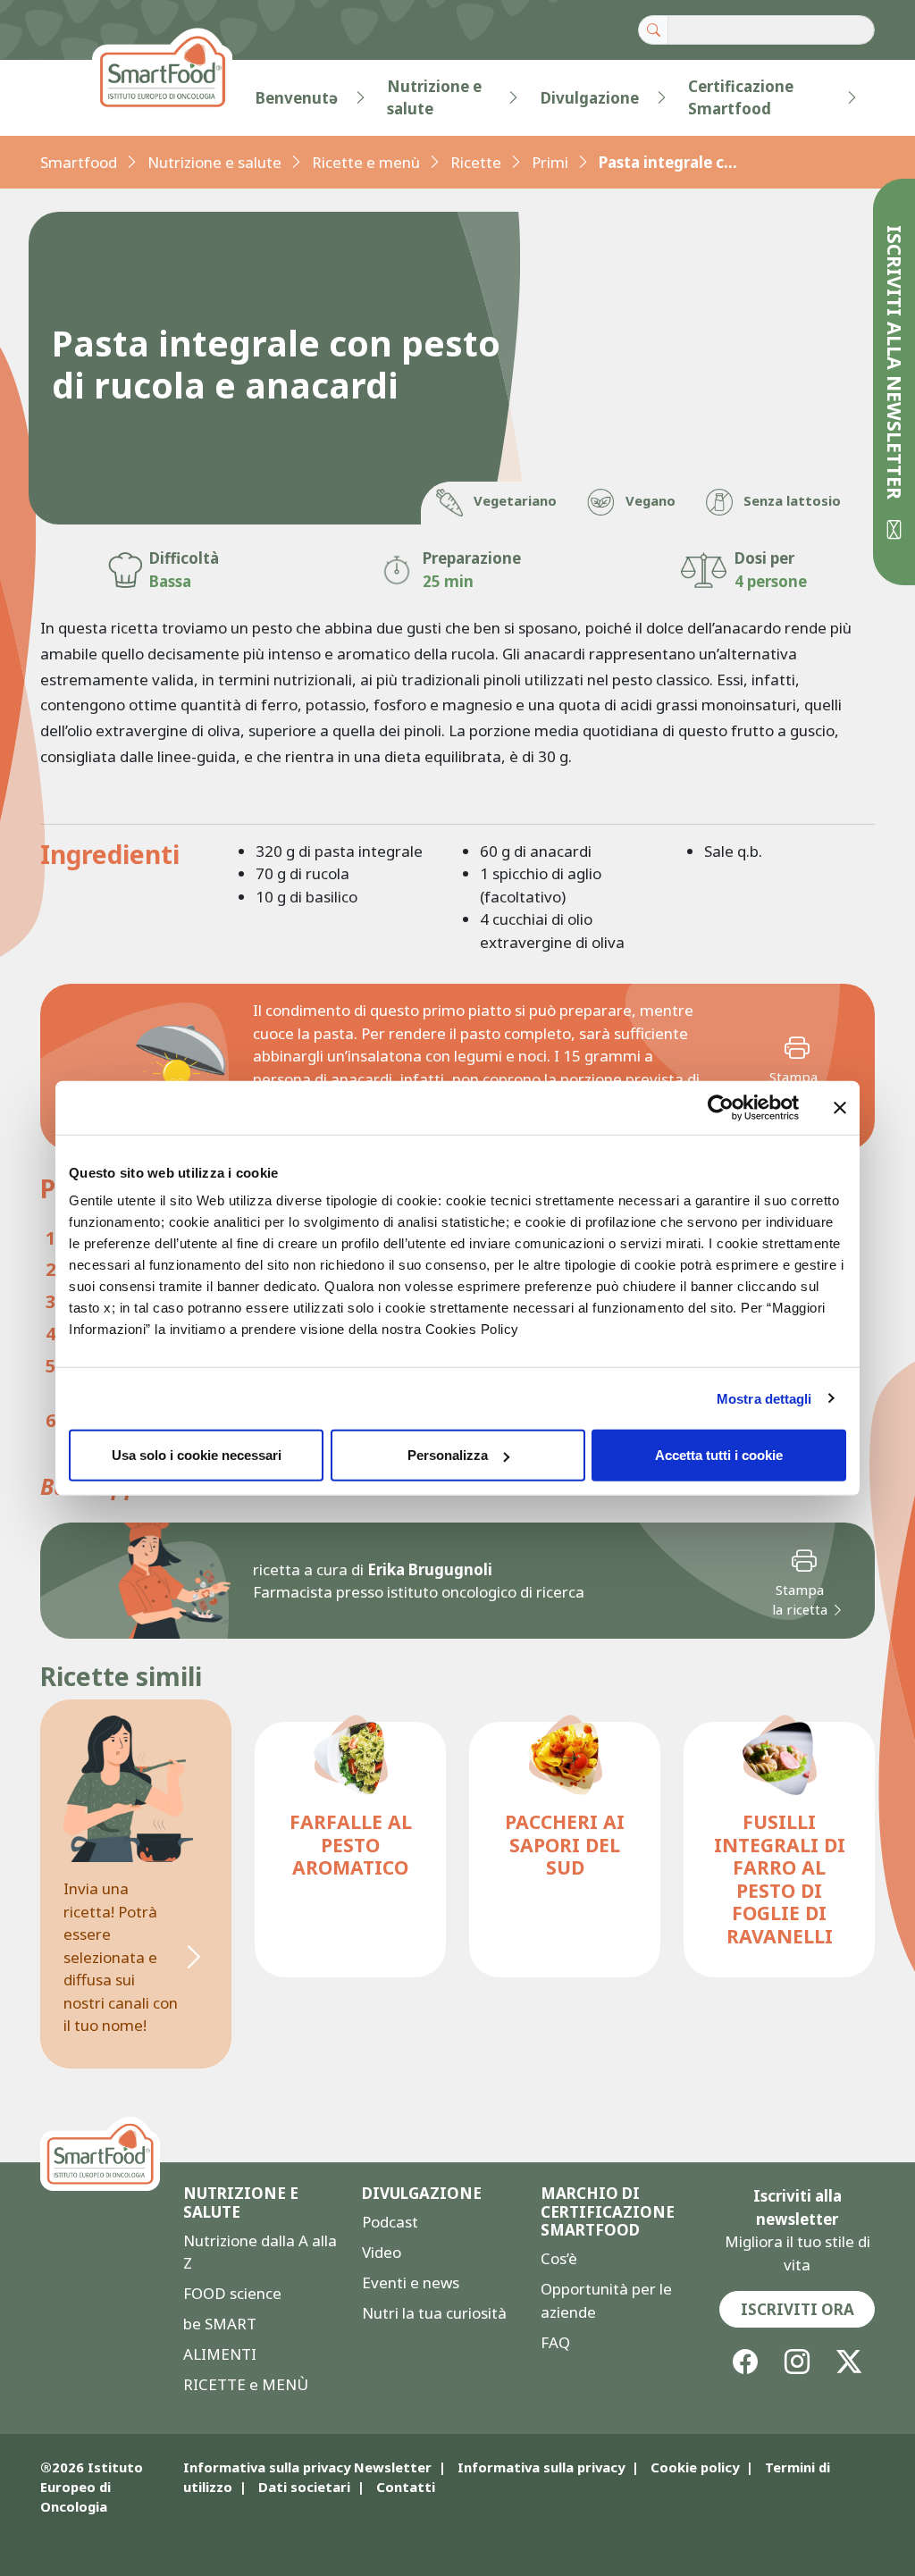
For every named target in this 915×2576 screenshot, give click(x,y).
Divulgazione (590, 98)
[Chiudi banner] (840, 1107)
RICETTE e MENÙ (246, 2384)
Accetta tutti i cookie (719, 1455)
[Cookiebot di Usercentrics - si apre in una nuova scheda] (721, 1107)
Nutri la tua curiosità (434, 2313)
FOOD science (232, 2293)
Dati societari (304, 2487)
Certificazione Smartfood (741, 98)
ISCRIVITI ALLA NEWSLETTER (895, 365)
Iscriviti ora (797, 2309)
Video (382, 2252)
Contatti (406, 2487)
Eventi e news (411, 2282)
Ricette (476, 162)
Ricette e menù (366, 162)
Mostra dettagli (764, 1398)
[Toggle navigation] (76, 97)
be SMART (220, 2324)
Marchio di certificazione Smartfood (608, 2212)
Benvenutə (297, 98)
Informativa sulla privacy (541, 2467)
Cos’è (559, 2258)
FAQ (555, 2342)
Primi (550, 162)
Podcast (390, 2222)
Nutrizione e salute (434, 98)
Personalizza (448, 1455)
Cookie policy (695, 2467)
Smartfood (79, 162)
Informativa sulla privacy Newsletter (307, 2467)
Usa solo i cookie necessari (197, 1455)
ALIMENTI (220, 2354)
